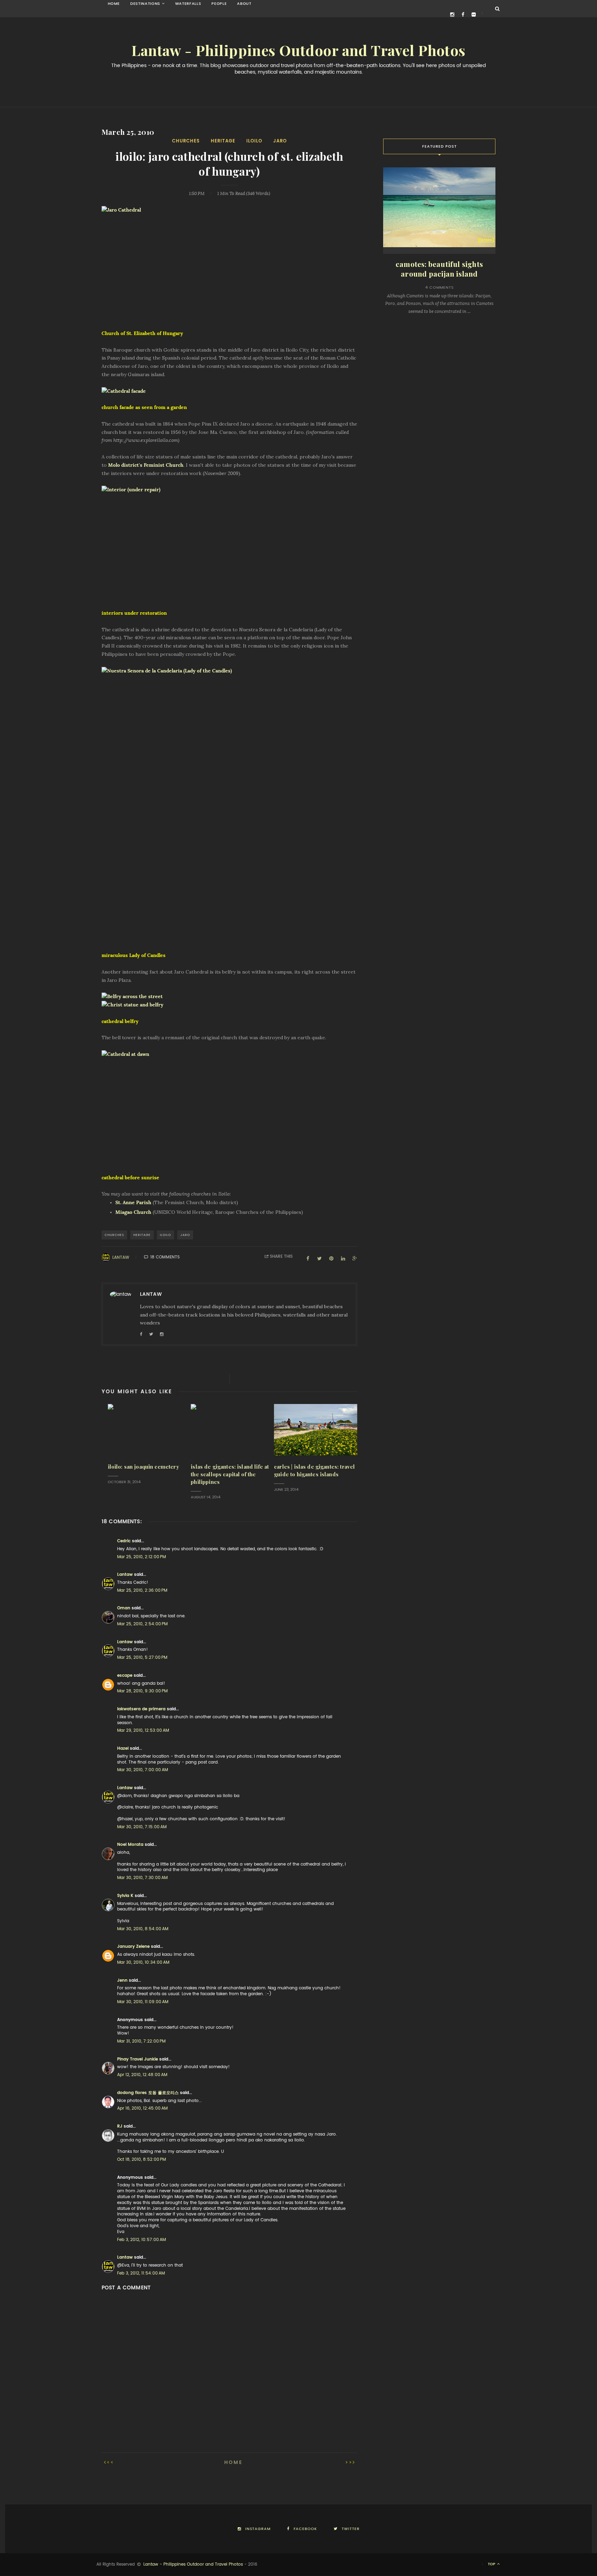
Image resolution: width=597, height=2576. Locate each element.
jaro (280, 141)
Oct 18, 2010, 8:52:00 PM (141, 2159)
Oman (124, 1608)
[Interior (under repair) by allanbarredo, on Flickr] (229, 543)
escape (125, 1675)
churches (186, 141)
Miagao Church (133, 1212)
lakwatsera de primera (141, 1709)
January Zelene (133, 1946)
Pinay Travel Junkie (138, 2059)
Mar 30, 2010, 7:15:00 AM (142, 1827)
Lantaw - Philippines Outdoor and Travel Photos (298, 51)
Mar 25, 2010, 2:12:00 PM (141, 1557)
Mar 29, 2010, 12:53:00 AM (143, 1730)
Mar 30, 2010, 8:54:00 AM (143, 1929)
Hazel (123, 1748)
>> (349, 2462)
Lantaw (121, 1257)
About (244, 4)
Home (114, 4)
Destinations (145, 4)
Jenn (122, 1980)
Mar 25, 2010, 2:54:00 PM (142, 1624)
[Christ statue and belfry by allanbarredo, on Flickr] (229, 1005)
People (219, 4)
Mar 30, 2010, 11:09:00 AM (143, 2002)
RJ (120, 2126)
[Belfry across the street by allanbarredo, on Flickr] (229, 997)
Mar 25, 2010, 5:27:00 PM (142, 1657)
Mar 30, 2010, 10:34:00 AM (143, 1962)
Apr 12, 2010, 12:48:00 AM (142, 2075)
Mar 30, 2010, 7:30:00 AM (142, 1878)
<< (111, 2462)
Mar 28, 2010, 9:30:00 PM (142, 1691)
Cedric (124, 1541)
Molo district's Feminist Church (146, 465)
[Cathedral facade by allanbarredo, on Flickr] (229, 391)
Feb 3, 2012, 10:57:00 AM (141, 2240)
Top (492, 2564)
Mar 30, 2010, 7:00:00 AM (143, 1770)
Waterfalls (188, 4)
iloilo (254, 141)
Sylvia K (125, 1896)
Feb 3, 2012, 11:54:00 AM (141, 2273)
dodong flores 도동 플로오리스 (148, 2093)
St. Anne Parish (133, 1202)
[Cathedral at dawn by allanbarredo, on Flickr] (229, 1108)
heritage (223, 141)
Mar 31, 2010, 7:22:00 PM (141, 2041)
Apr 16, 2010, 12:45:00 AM (142, 2108)
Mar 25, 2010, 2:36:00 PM (142, 1590)
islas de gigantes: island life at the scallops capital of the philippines (230, 1474)
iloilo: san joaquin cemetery (143, 1467)
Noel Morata (130, 1844)
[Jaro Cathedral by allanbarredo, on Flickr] (229, 264)
